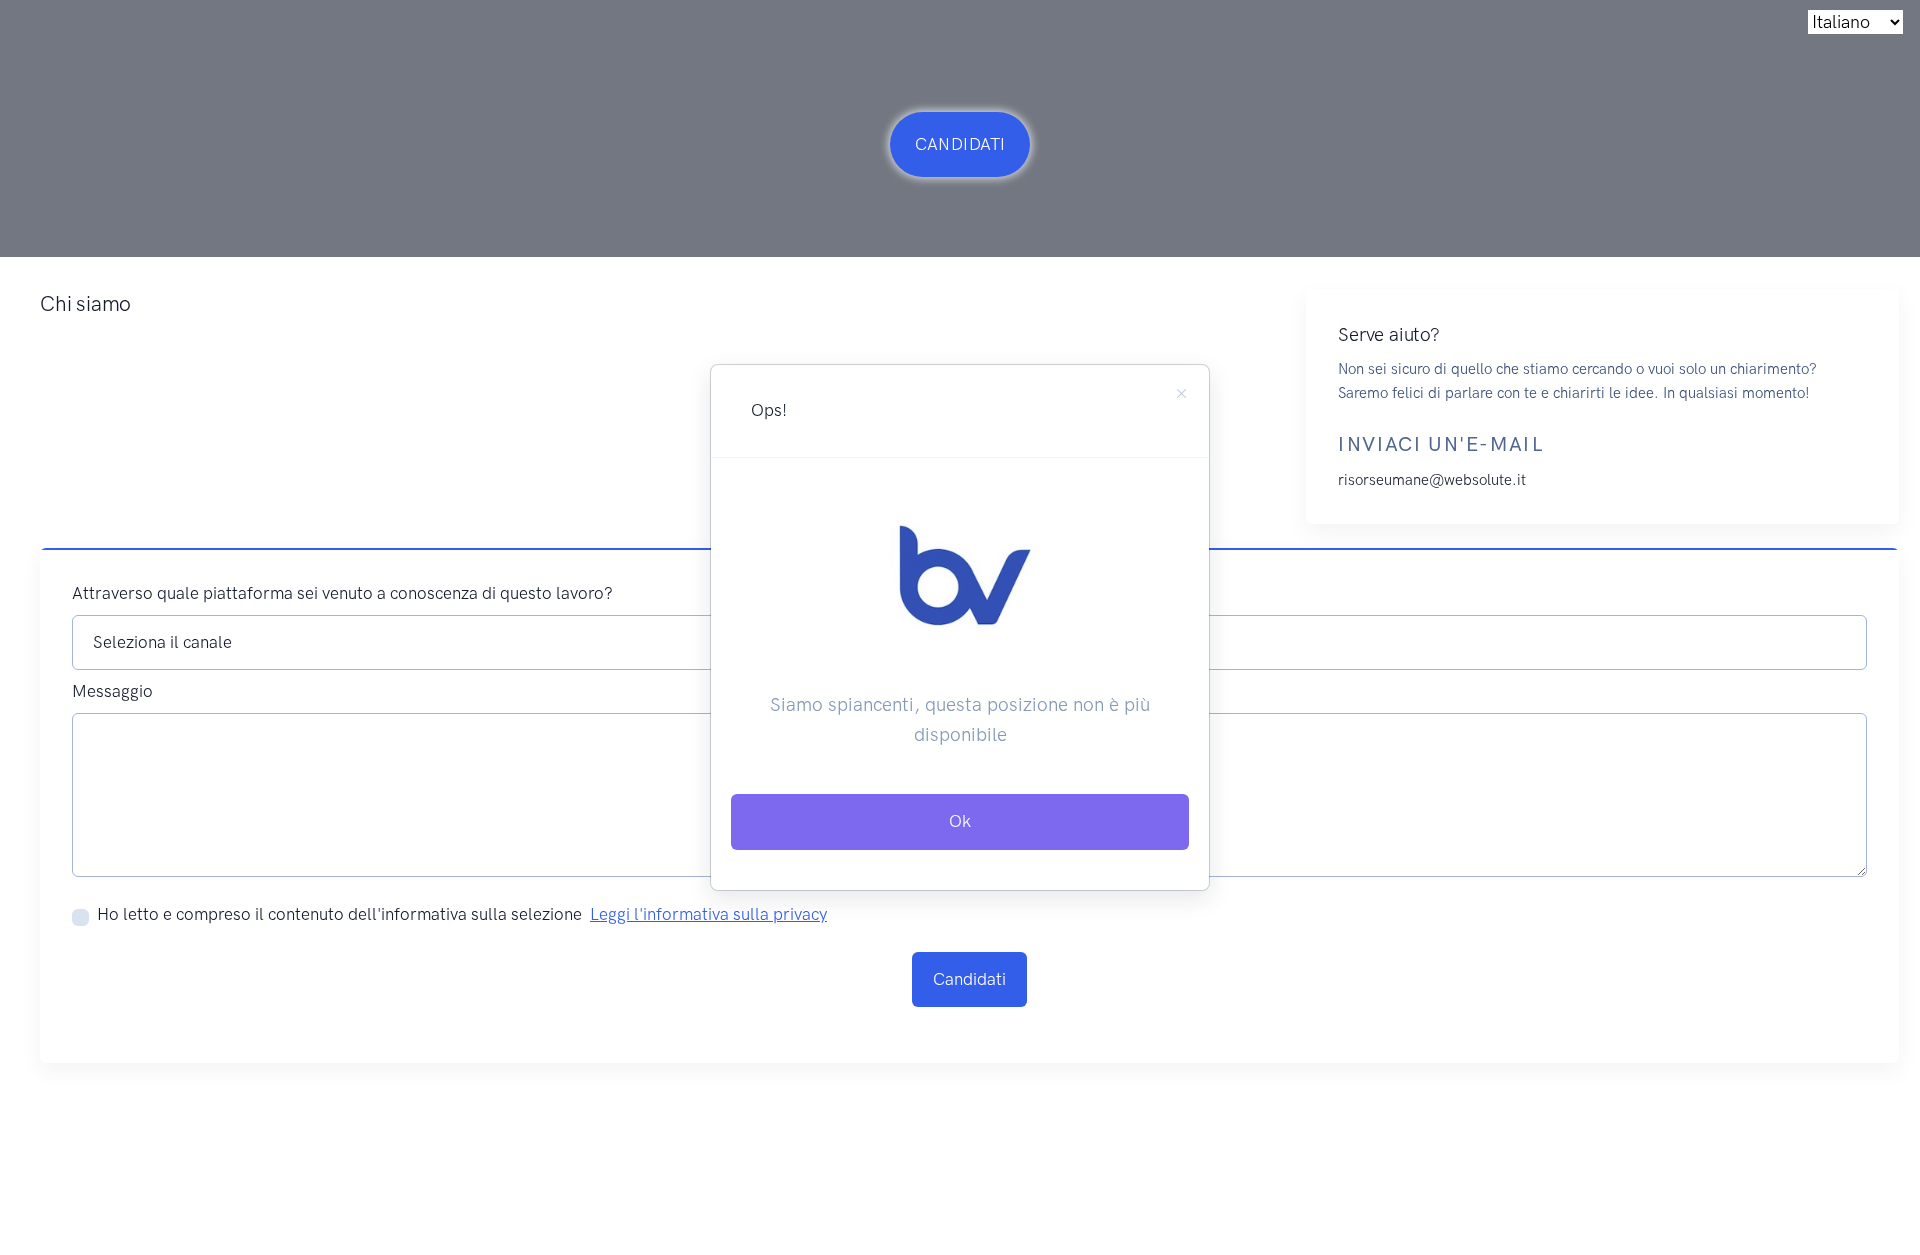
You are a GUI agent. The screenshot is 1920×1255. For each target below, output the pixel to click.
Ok (960, 821)
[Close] (1181, 393)
